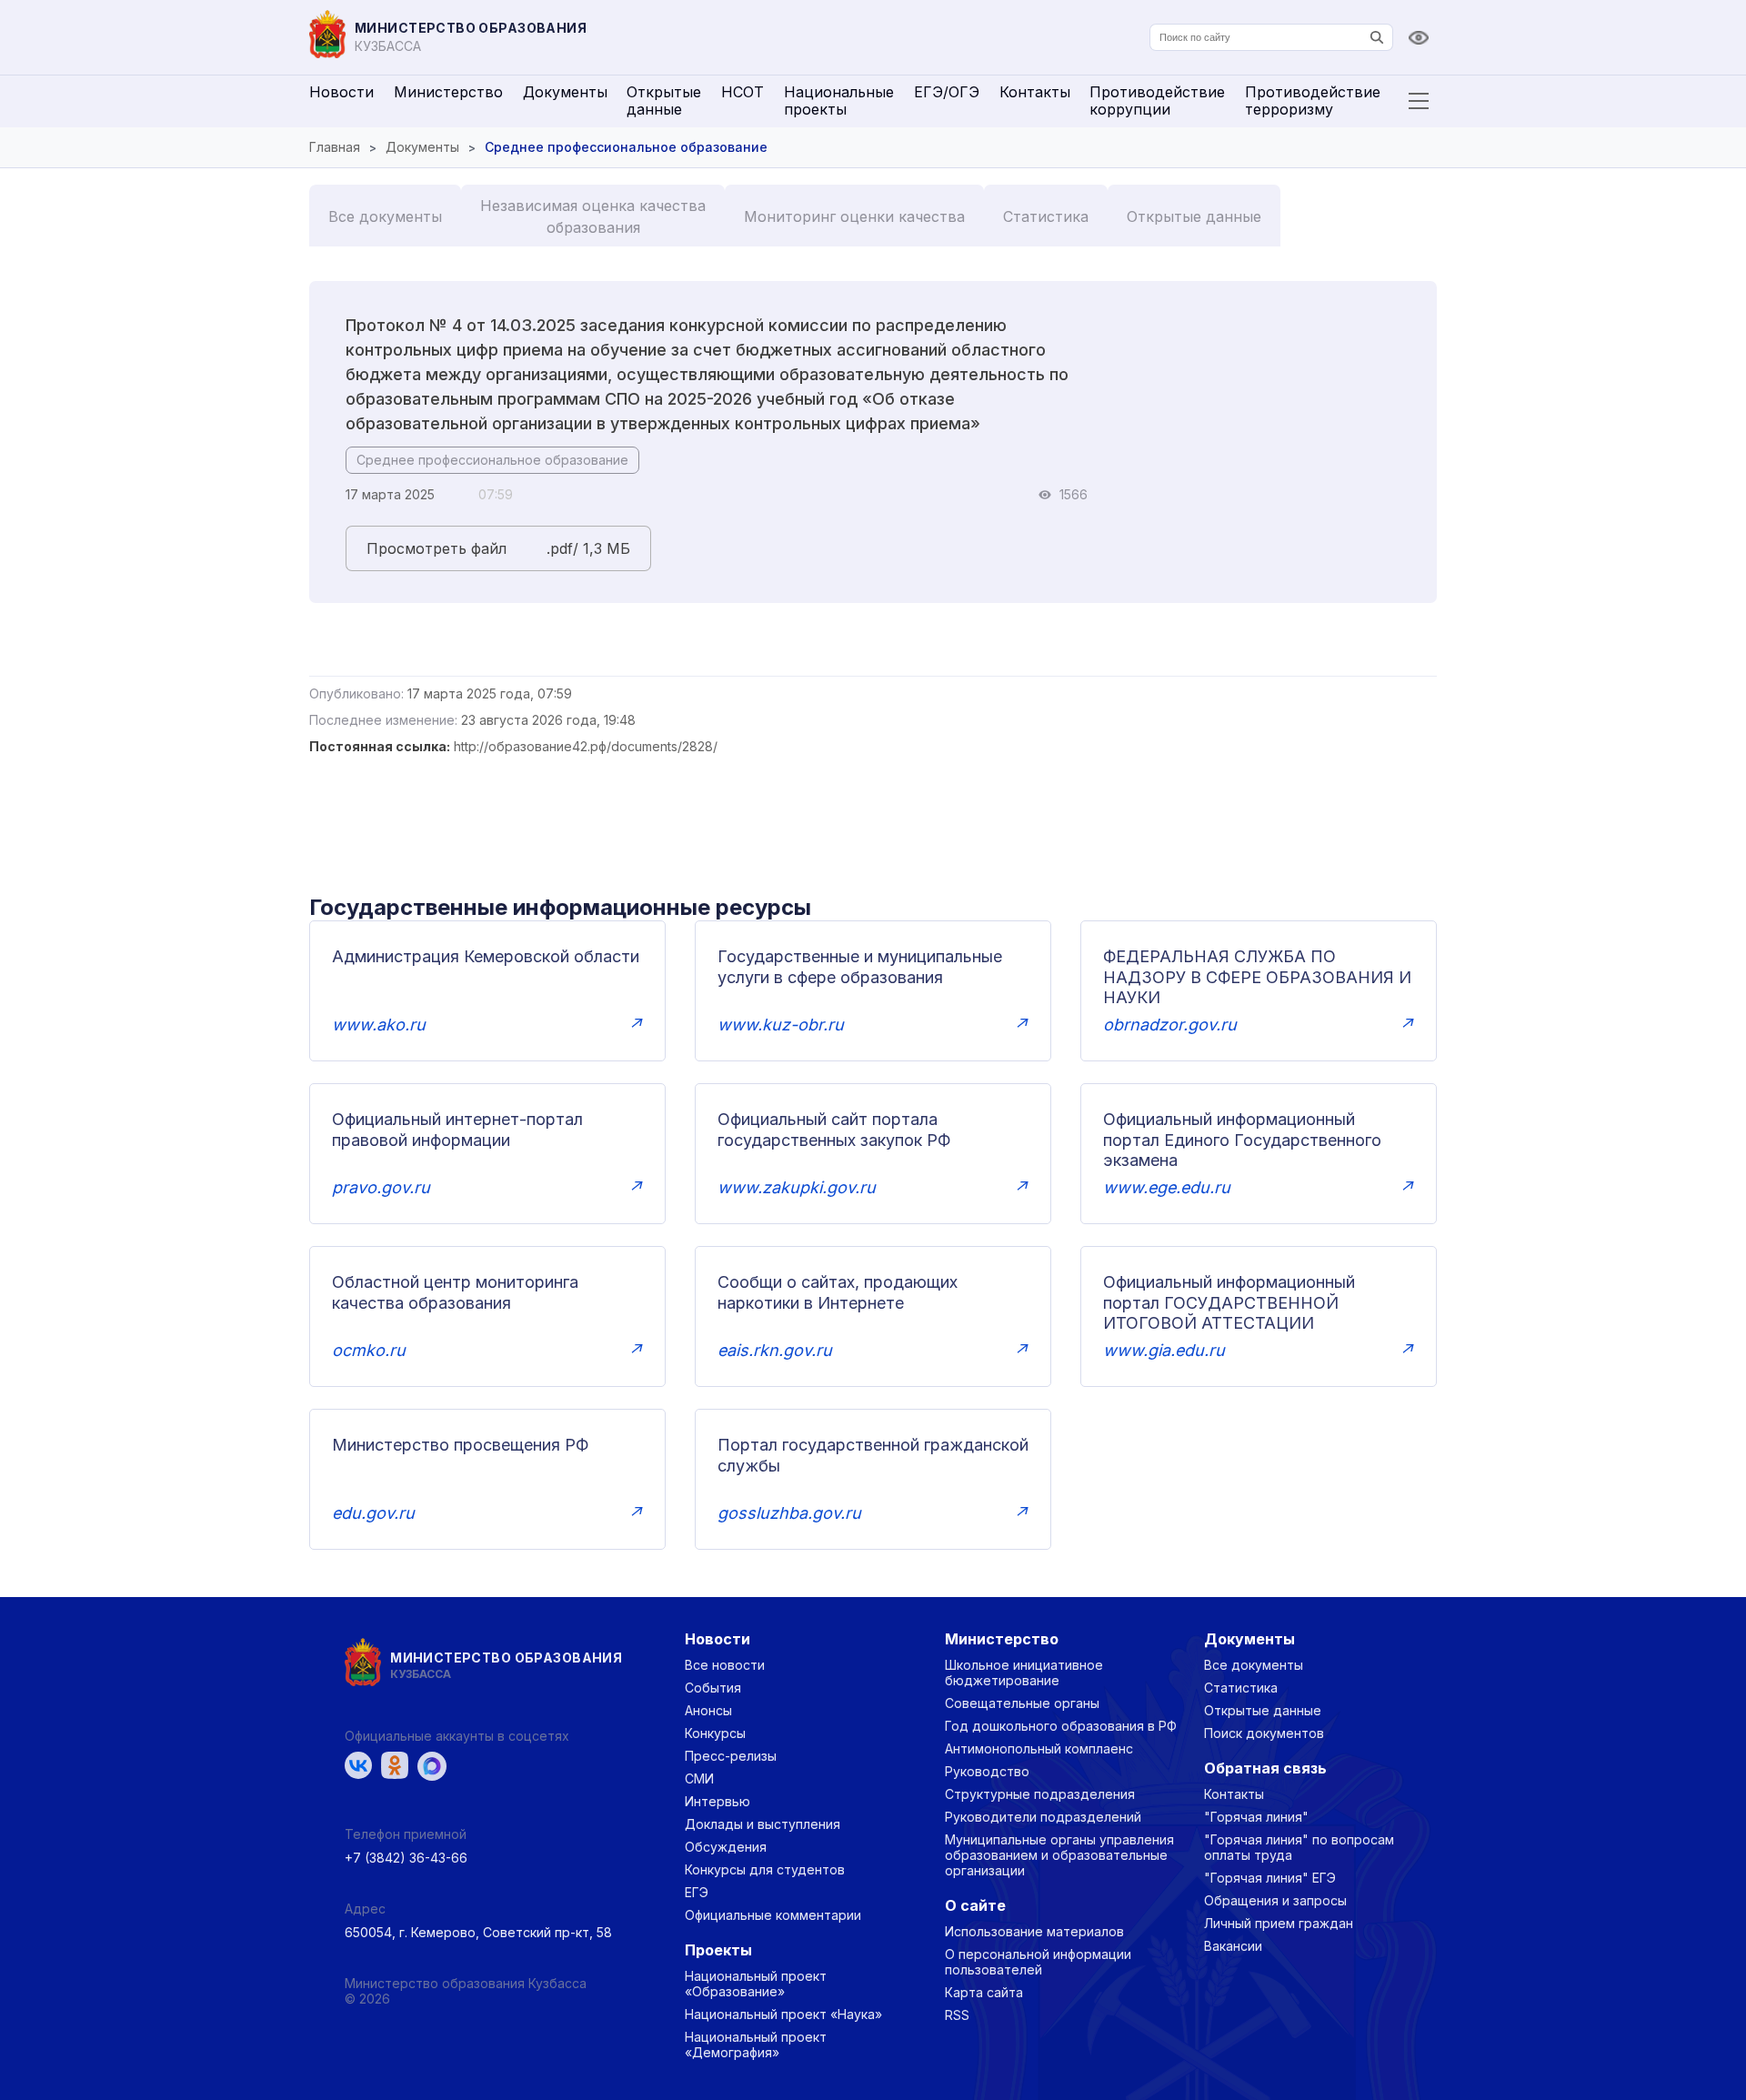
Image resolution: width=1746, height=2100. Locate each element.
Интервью (717, 1801)
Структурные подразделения (1040, 1794)
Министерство (448, 92)
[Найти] (1377, 37)
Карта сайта (984, 1992)
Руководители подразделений (1043, 1817)
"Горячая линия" (1256, 1817)
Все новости (725, 1665)
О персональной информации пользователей (1038, 1962)
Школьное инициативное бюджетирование (1024, 1673)
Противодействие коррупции (1157, 100)
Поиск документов (1264, 1733)
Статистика (1046, 216)
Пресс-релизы (731, 1756)
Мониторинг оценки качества (854, 216)
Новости (341, 92)
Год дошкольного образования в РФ (1061, 1726)
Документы (565, 92)
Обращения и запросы (1275, 1900)
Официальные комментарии (773, 1915)
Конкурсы (715, 1733)
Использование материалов (1034, 1931)
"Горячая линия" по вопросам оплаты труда (1299, 1847)
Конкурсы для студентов (765, 1869)
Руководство (987, 1771)
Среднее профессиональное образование (492, 460)
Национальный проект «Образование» (756, 1984)
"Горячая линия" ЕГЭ (1270, 1878)
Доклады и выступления (763, 1824)
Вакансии (1233, 1946)
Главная (335, 147)
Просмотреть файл (436, 548)
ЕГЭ (697, 1892)
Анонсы (708, 1710)
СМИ (699, 1778)
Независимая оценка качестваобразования (593, 216)
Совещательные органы (1022, 1703)
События (713, 1688)
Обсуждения (726, 1847)
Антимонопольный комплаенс (1039, 1748)
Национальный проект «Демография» (756, 2045)
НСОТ (743, 92)
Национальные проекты (839, 100)
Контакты (1035, 92)
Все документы (385, 216)
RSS (957, 2015)
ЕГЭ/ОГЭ (947, 92)
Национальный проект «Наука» (783, 2014)
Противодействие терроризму (1313, 100)
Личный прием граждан (1279, 1923)
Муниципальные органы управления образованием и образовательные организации (1059, 1855)
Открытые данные (664, 100)
